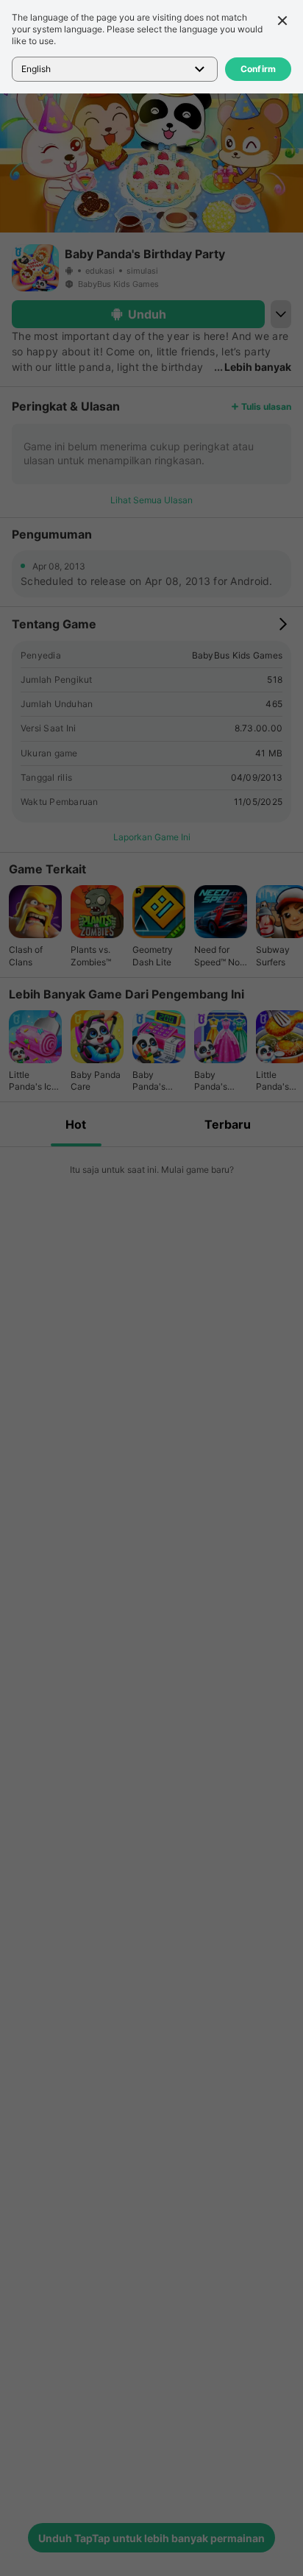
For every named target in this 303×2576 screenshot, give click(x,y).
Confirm (259, 69)
